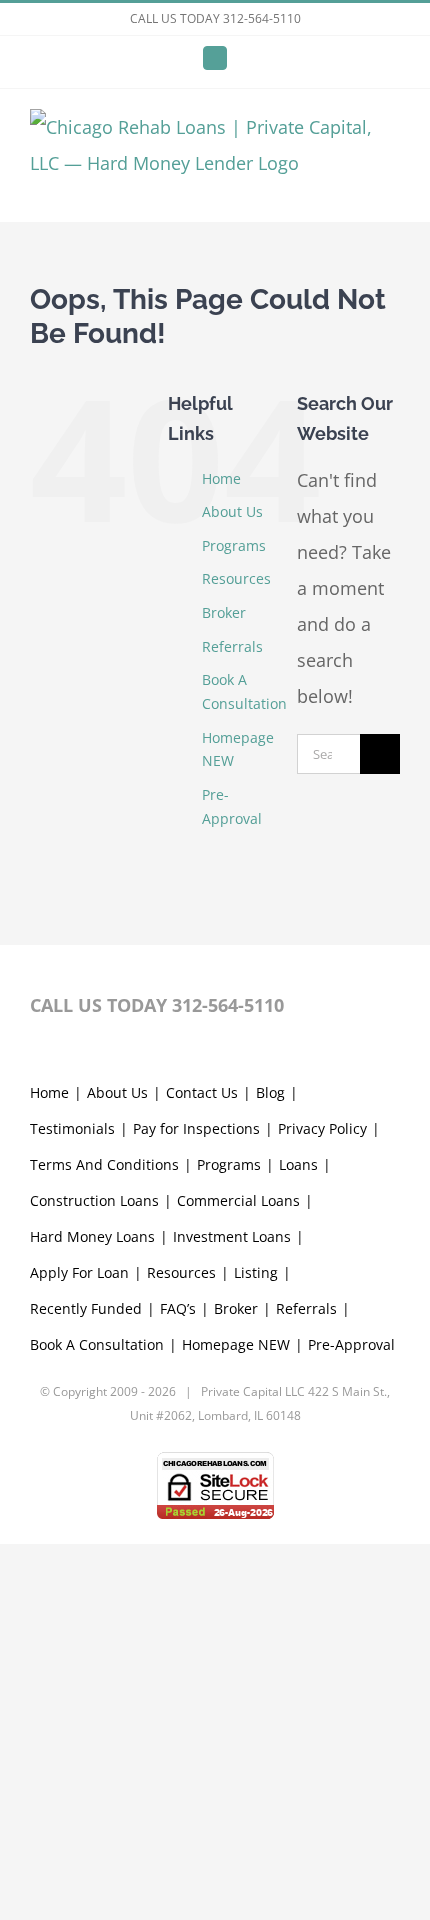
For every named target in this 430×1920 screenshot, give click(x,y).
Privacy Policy (322, 1128)
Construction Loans (94, 1200)
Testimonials (72, 1128)
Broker (224, 612)
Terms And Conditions (104, 1164)
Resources (236, 578)
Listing (256, 1272)
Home (221, 478)
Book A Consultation (97, 1344)
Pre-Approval (351, 1344)
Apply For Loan (79, 1272)
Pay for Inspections (196, 1128)
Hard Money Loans (92, 1236)
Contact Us (202, 1092)
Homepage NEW (236, 1344)
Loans (298, 1164)
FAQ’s (178, 1308)
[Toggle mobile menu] (392, 191)
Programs (234, 545)
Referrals (232, 646)
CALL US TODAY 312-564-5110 (215, 18)
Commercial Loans (238, 1200)
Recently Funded (86, 1308)
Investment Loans (232, 1236)
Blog (270, 1092)
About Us (232, 511)
